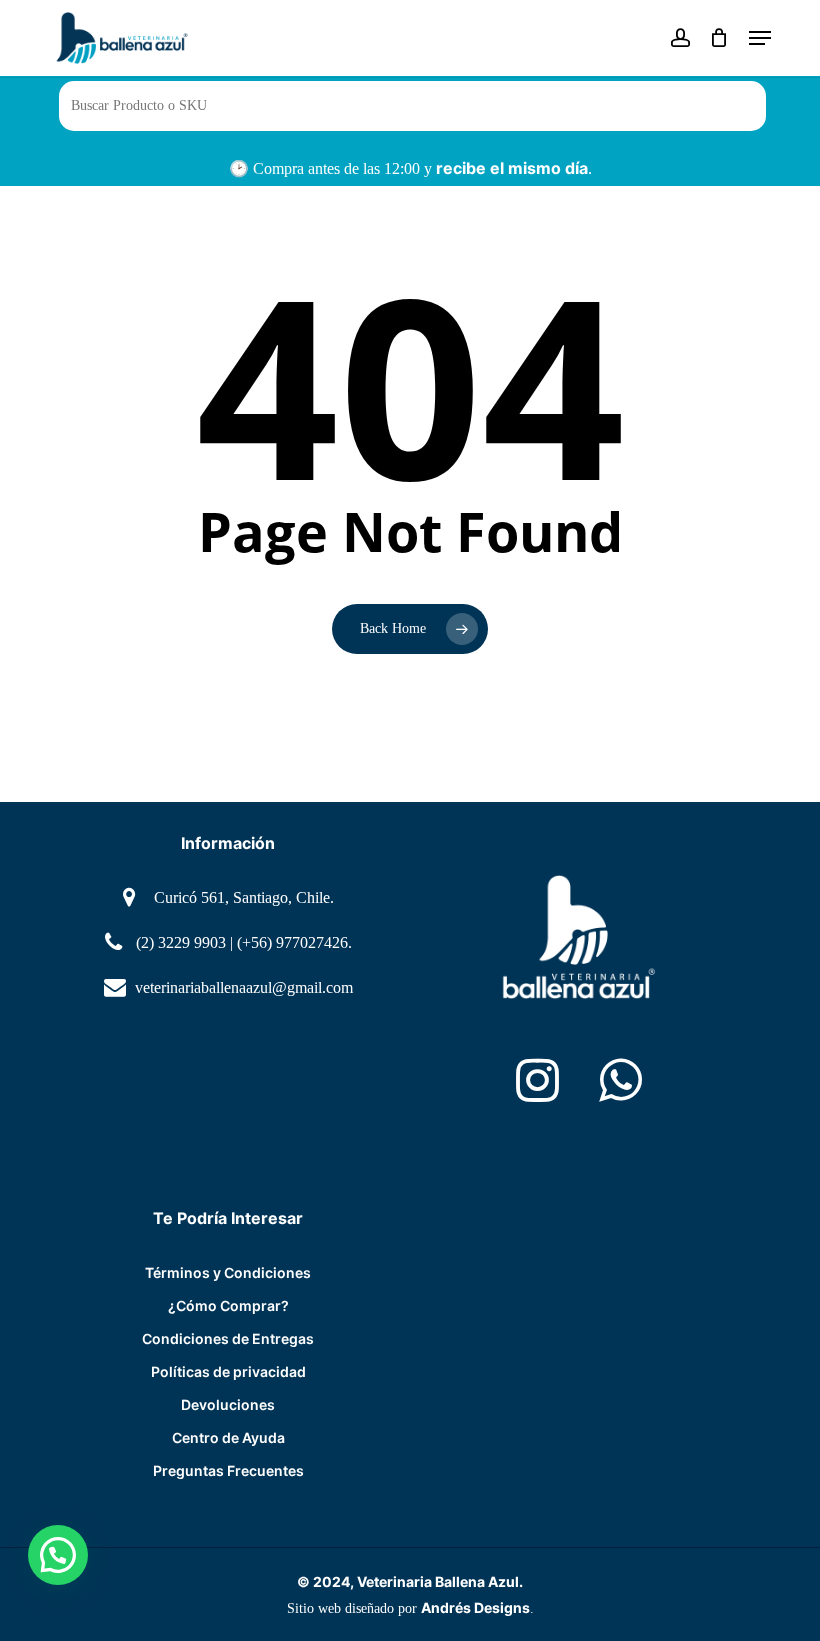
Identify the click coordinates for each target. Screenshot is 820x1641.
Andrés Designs (475, 1607)
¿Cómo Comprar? (228, 1305)
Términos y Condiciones (228, 1272)
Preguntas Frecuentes (228, 1470)
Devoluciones (228, 1404)
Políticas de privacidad (228, 1371)
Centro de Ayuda (228, 1437)
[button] (760, 38)
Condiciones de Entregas (228, 1338)
